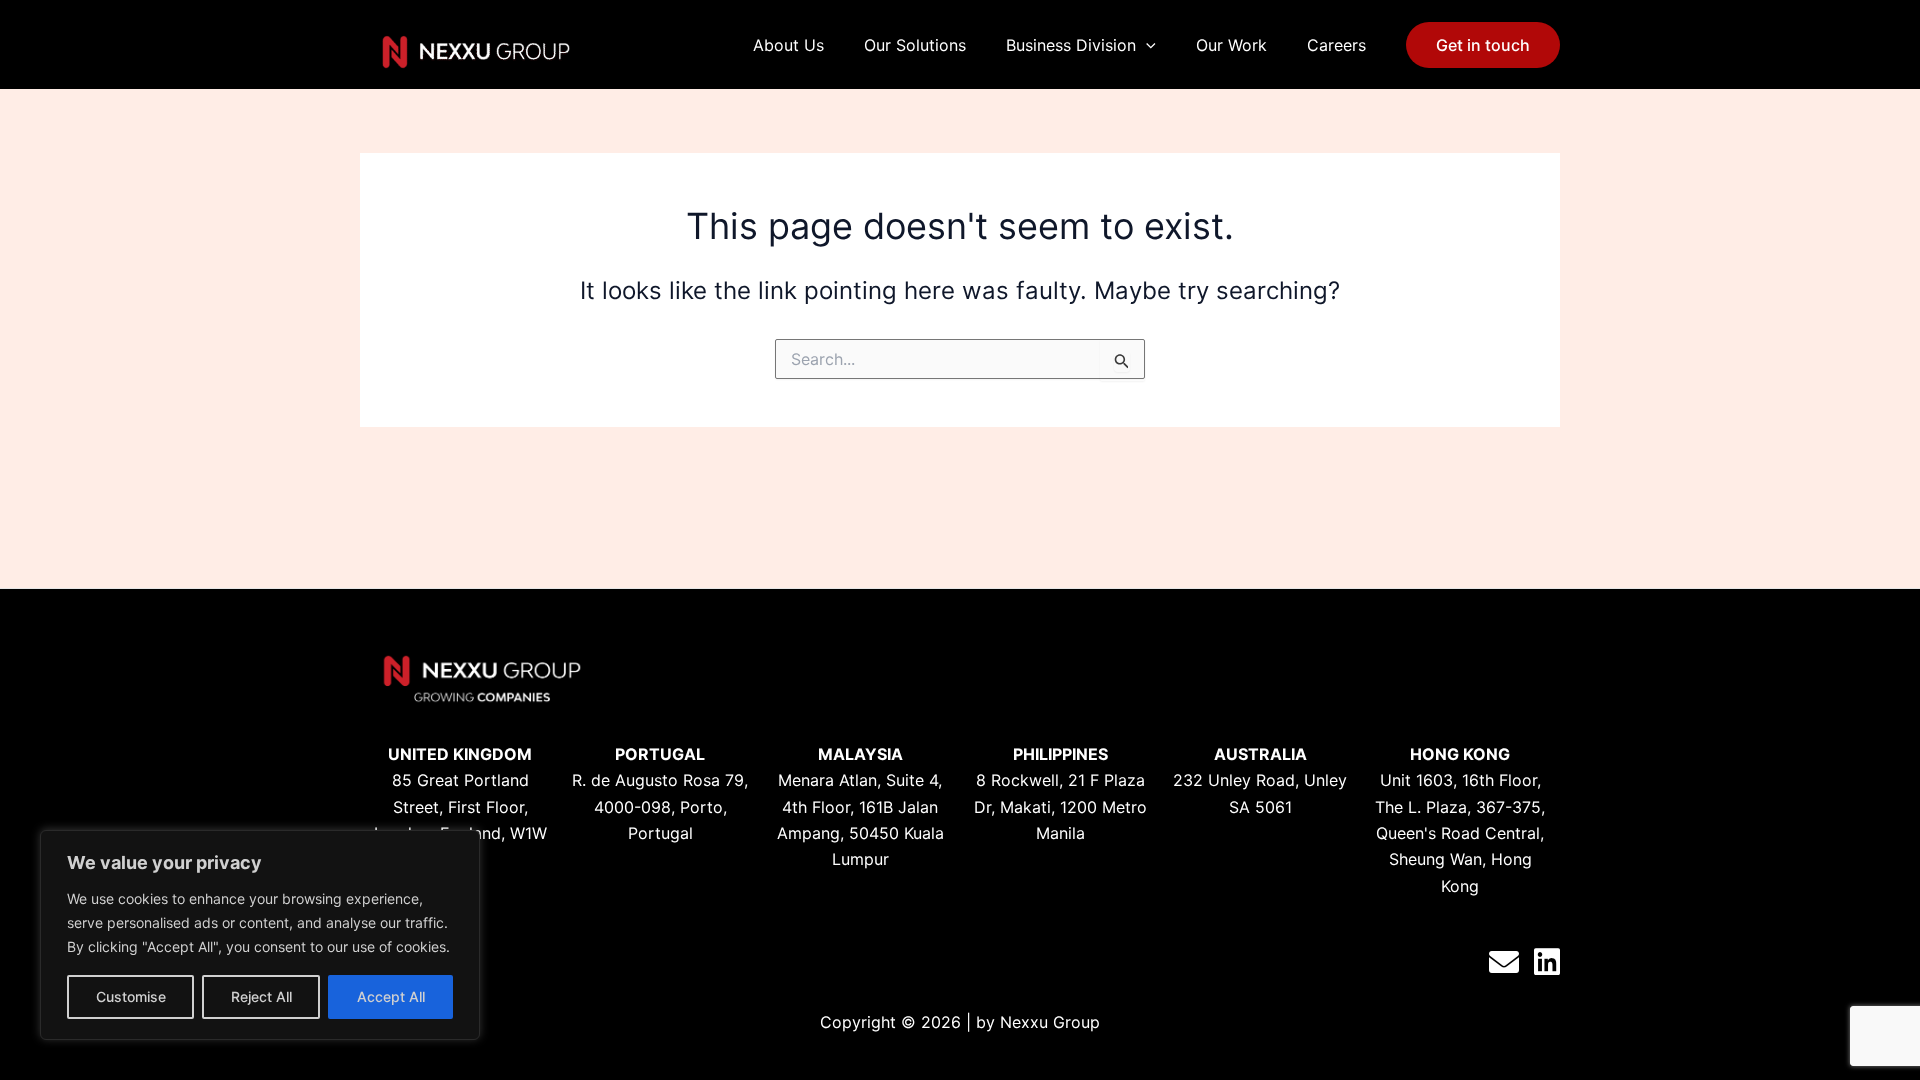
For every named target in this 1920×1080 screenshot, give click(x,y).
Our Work (1231, 45)
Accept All (391, 996)
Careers (1336, 45)
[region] (260, 935)
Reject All (261, 996)
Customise (131, 996)
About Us (788, 45)
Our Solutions (915, 45)
